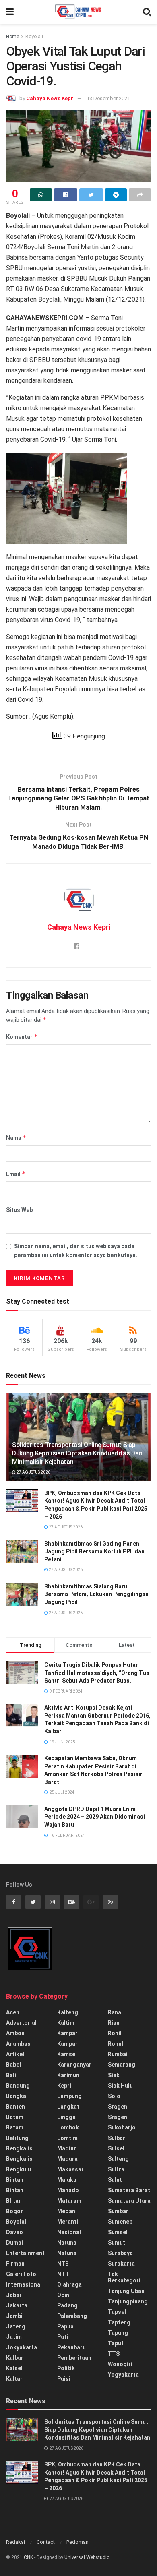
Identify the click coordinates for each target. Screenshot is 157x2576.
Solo (114, 2096)
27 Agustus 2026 (33, 1472)
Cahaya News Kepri (51, 98)
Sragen (118, 2107)
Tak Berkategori (124, 2277)
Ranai (115, 2012)
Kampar (67, 2033)
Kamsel (67, 2054)
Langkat (68, 2107)
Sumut (117, 2243)
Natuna (67, 2243)
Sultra (116, 2169)
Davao (14, 2232)
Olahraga (69, 2284)
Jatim (14, 2337)
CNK (28, 2557)
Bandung (18, 2086)
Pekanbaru (71, 2347)
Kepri (64, 2086)
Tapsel (117, 2312)
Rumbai (118, 2054)
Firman (15, 2264)
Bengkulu (19, 2169)
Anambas (18, 2044)
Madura (67, 2159)
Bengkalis (19, 2148)
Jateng (16, 2326)
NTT (63, 2274)
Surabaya (120, 2253)
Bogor (14, 2211)
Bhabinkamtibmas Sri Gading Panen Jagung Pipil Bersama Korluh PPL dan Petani (94, 1552)
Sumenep (120, 2222)
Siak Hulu (120, 2086)
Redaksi (15, 2542)
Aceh (13, 2012)
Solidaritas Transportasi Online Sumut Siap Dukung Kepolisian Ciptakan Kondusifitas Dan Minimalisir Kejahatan (77, 1453)
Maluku (67, 2180)
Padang (67, 2305)
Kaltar (14, 2379)
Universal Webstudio (87, 2557)
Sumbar (118, 2211)
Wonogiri (120, 2364)
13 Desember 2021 (108, 98)
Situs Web (19, 1210)
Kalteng (68, 2012)
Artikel (15, 2054)
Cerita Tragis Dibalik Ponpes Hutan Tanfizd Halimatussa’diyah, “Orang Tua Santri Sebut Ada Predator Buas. (97, 1673)
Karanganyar (74, 2065)
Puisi (64, 2379)
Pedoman (77, 2542)
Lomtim (67, 2138)
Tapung (118, 2333)
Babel (13, 2065)
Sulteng (118, 2159)
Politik (66, 2368)
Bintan (15, 2180)
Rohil (115, 2033)
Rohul (116, 2044)
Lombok (68, 2127)
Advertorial (21, 2023)
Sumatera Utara (129, 2201)
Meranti (68, 2222)
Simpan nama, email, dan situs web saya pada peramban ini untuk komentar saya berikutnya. (76, 1251)
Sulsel (116, 2148)
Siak (114, 2075)
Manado (68, 2190)
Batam (15, 2117)
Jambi (14, 2316)
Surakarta (121, 2264)
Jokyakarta (22, 2347)
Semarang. (122, 2065)
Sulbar (117, 2138)
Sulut (115, 2180)
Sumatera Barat (129, 2190)
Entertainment (25, 2253)
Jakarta (17, 2305)
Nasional (69, 2232)
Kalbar (15, 2358)
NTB (63, 2264)
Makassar (70, 2169)
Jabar (14, 2295)
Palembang (72, 2316)
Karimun (68, 2075)
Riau (114, 2023)
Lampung (69, 2096)
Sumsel (118, 2232)
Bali (11, 2075)
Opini (64, 2295)
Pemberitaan (74, 2358)
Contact (46, 2542)
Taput (116, 2343)
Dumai (14, 2243)
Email (16, 1174)
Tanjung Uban (126, 2291)
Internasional (24, 2284)
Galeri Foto (21, 2274)
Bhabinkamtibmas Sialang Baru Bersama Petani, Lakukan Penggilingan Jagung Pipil (96, 1594)
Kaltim (66, 2023)
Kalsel (14, 2368)
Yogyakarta (123, 2375)
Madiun (67, 2148)
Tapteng (119, 2322)
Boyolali (34, 37)
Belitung (17, 2138)
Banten (15, 2107)
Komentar (22, 1037)
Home (12, 37)
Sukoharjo (122, 2127)
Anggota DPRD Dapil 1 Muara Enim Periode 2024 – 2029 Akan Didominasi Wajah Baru (95, 1817)
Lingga (66, 2117)
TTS (114, 2354)
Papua (65, 2326)
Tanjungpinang (128, 2301)
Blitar (13, 2201)
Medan (66, 2211)
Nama (16, 1138)
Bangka (16, 2096)
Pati (63, 2337)
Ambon (15, 2033)
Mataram (69, 2201)
